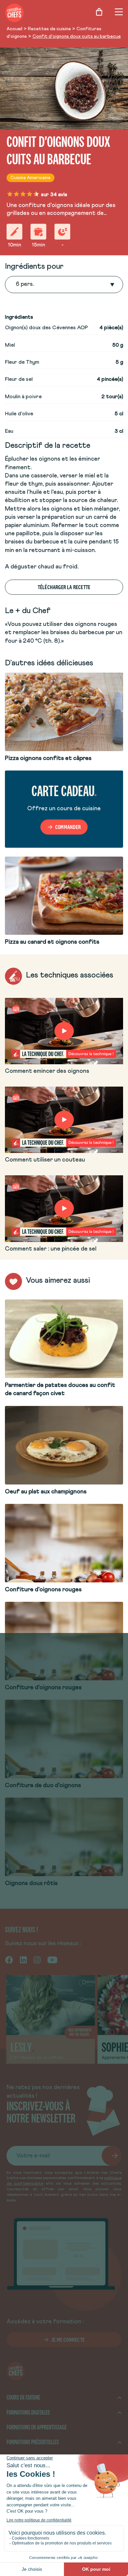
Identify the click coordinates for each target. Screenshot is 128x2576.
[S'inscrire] (112, 2156)
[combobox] (16, 285)
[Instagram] (37, 1960)
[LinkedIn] (23, 1960)
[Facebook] (9, 1960)
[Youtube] (52, 1960)
